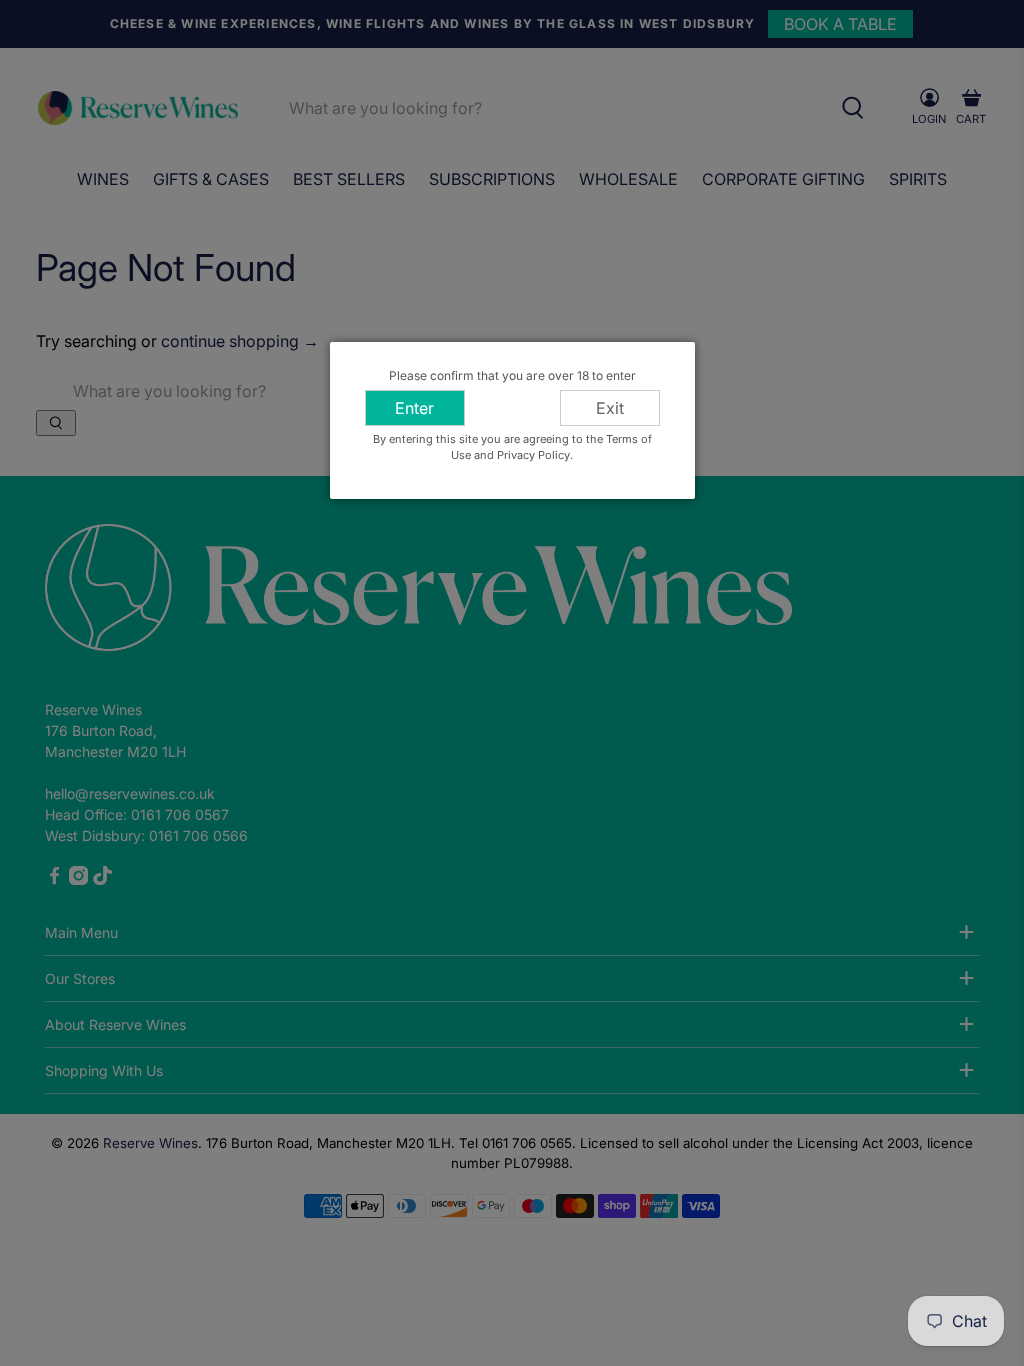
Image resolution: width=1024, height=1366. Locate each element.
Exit (610, 408)
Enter (414, 408)
